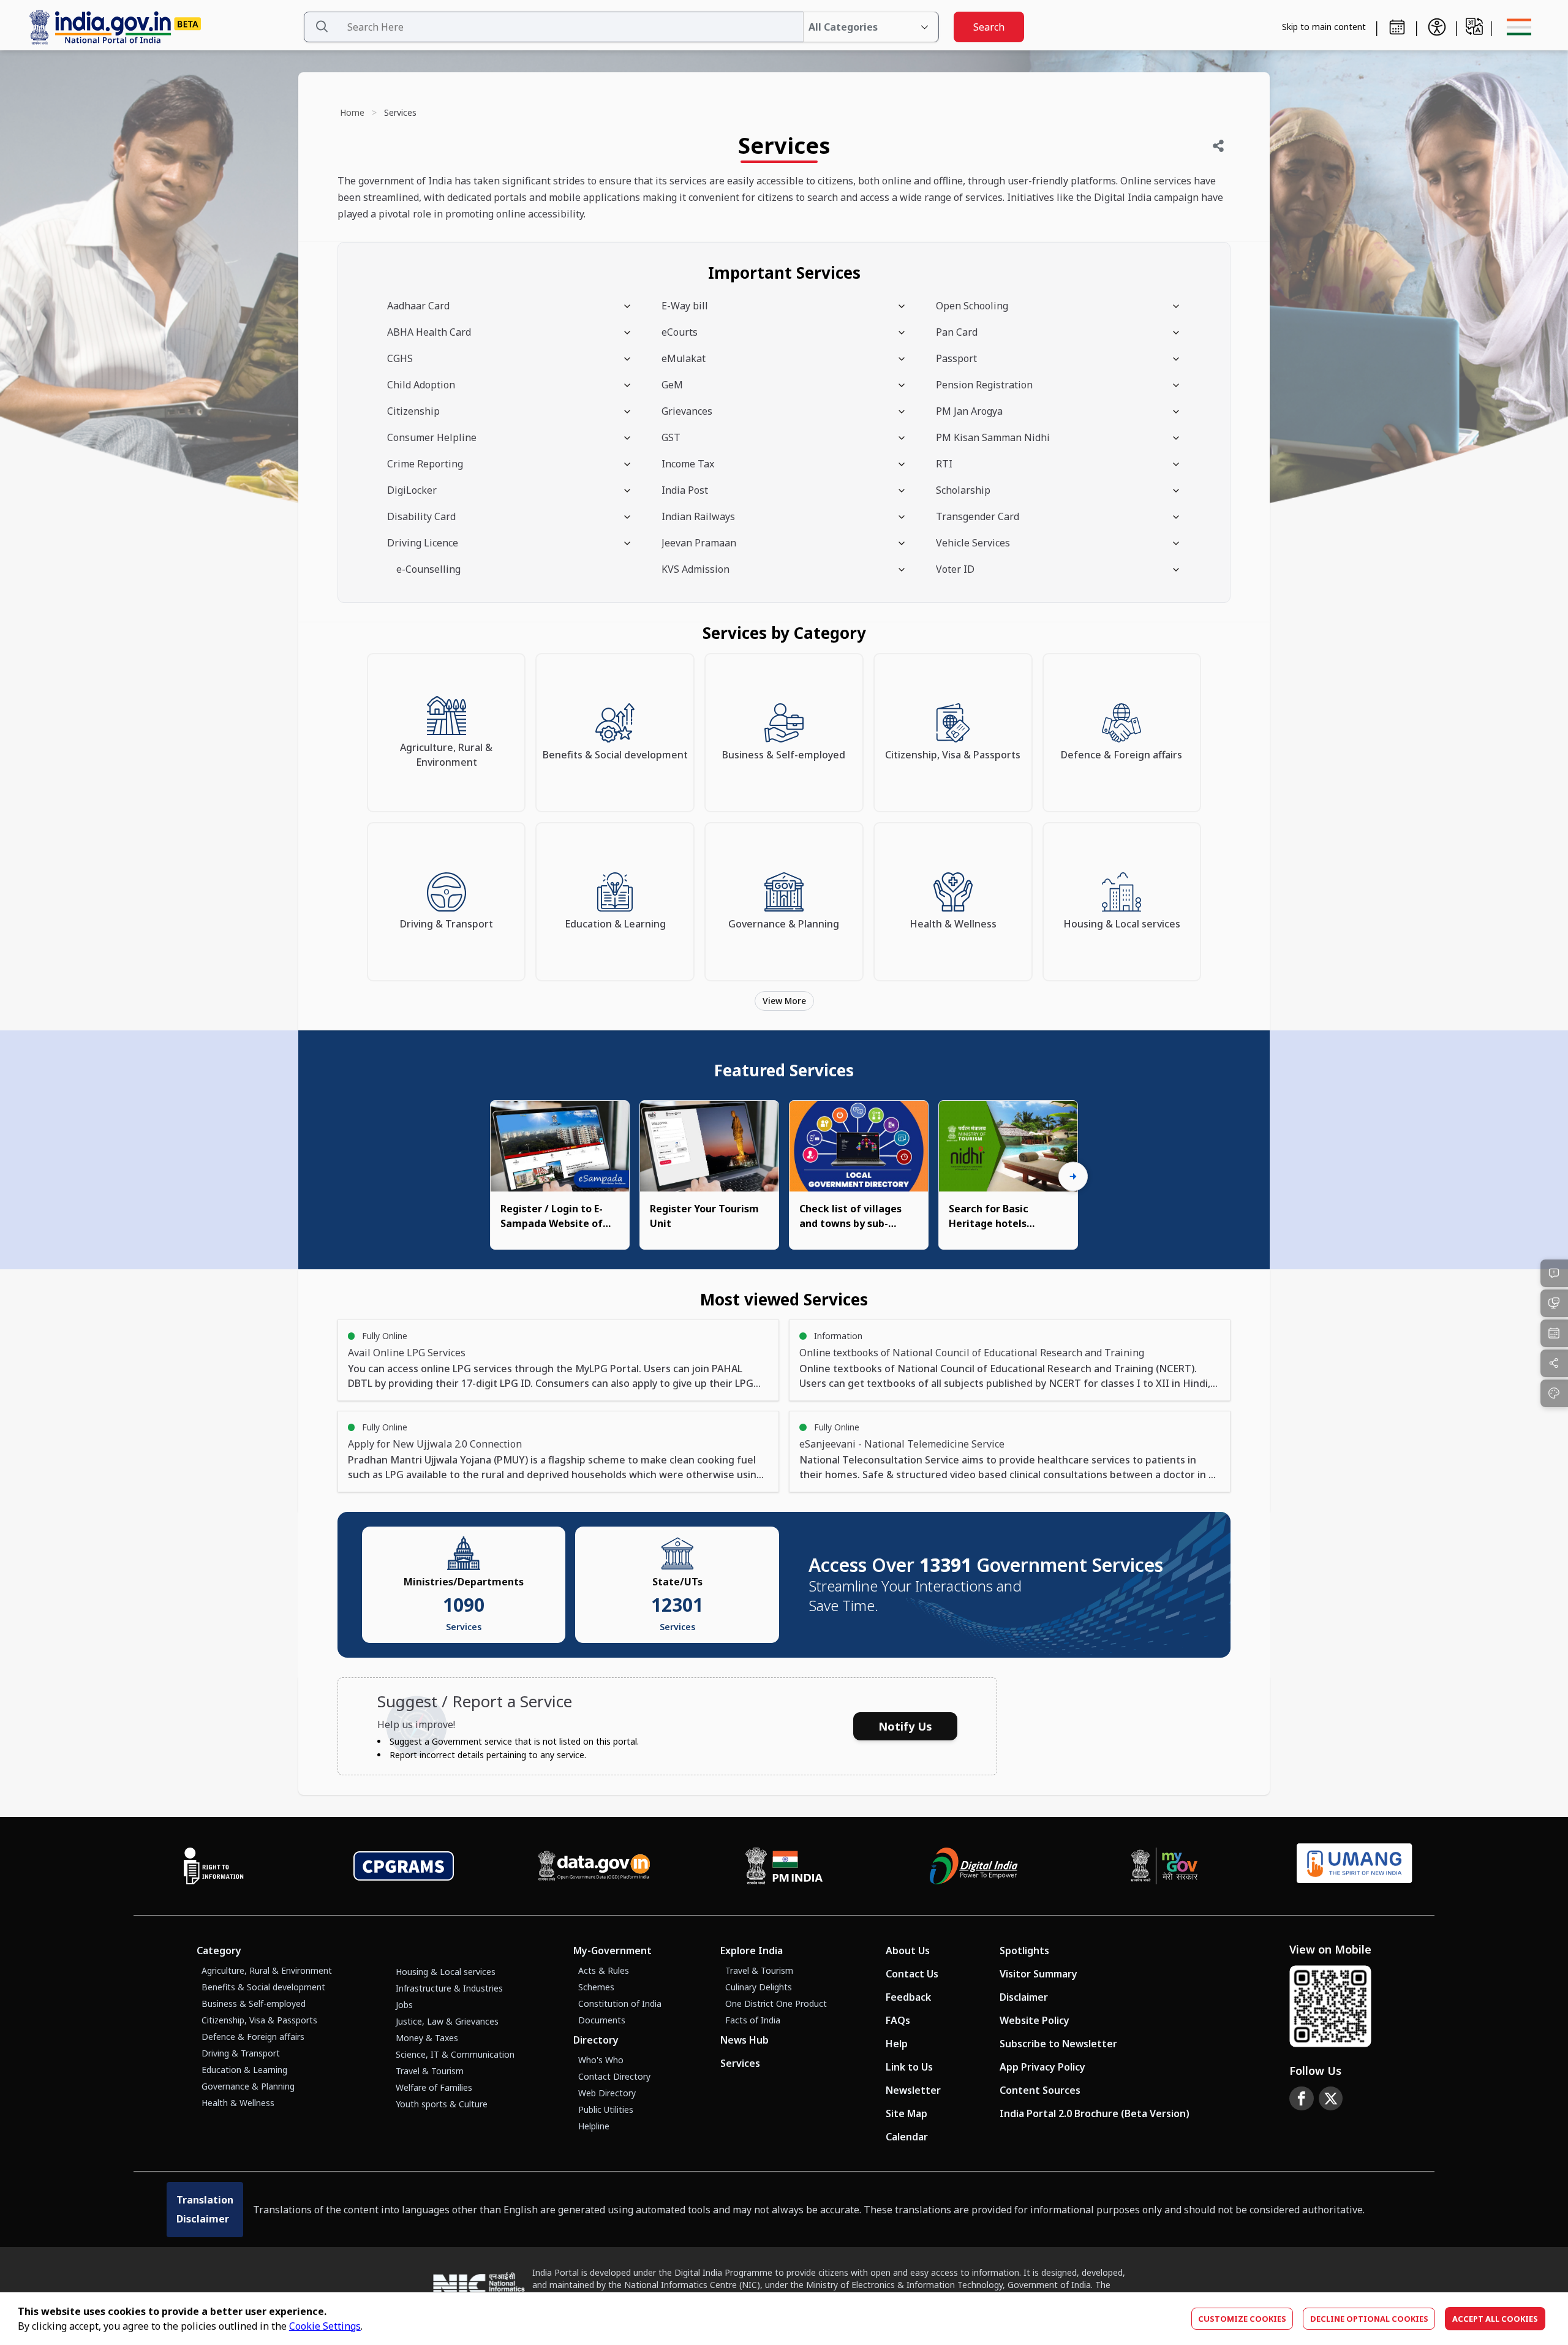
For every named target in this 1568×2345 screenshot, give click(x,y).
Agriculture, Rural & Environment (267, 1970)
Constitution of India (620, 2003)
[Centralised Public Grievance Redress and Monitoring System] (404, 1866)
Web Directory (607, 2093)
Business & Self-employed (254, 2003)
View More (784, 1001)
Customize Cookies (1242, 2319)
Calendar (907, 2137)
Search (989, 27)
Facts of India (753, 2020)
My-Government (612, 1950)
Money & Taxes (427, 2038)
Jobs (404, 2005)
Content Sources (1040, 2090)
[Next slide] (1073, 1176)
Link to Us (909, 2067)
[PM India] (784, 1866)
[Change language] (1474, 26)
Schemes (596, 1987)
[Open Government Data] (594, 1866)
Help (897, 2044)
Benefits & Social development (263, 1987)
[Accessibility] (1437, 27)
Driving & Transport (241, 2053)
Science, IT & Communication (455, 2054)
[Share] (1218, 146)
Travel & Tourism (430, 2071)
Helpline (594, 2126)
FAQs (898, 2020)
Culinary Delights (759, 1987)
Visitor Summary (1038, 1974)
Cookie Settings (325, 2326)
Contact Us (912, 1974)
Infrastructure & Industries (449, 1988)
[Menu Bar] (1519, 27)
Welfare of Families (434, 2087)
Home (352, 112)
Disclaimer (1024, 1997)
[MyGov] (1164, 1866)
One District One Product (776, 2003)
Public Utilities (606, 2109)
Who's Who (601, 2060)
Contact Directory (614, 2076)
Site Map (907, 2113)
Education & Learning (244, 2070)
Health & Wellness (238, 2103)
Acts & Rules (604, 1970)
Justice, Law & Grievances (447, 2021)
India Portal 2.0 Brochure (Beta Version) (1095, 2113)
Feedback (908, 1997)
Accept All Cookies (1495, 2319)
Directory (596, 2040)
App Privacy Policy (1042, 2067)
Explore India (752, 1950)
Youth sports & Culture (442, 2104)
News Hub (744, 2040)
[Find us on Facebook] (1302, 2099)
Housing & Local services (446, 1972)
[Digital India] (974, 1866)
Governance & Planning (248, 2086)
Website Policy (1035, 2020)
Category (219, 1950)
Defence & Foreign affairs (253, 2037)
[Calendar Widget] (1397, 27)
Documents (602, 2020)
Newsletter (913, 2090)
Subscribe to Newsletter (1058, 2044)
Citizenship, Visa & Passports (259, 2020)
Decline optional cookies (1369, 2319)
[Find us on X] (1331, 2099)
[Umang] (1355, 1866)
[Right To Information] (214, 1866)
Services (740, 2063)
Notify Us (905, 1726)
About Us (908, 1950)
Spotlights (1024, 1950)
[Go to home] (161, 27)
